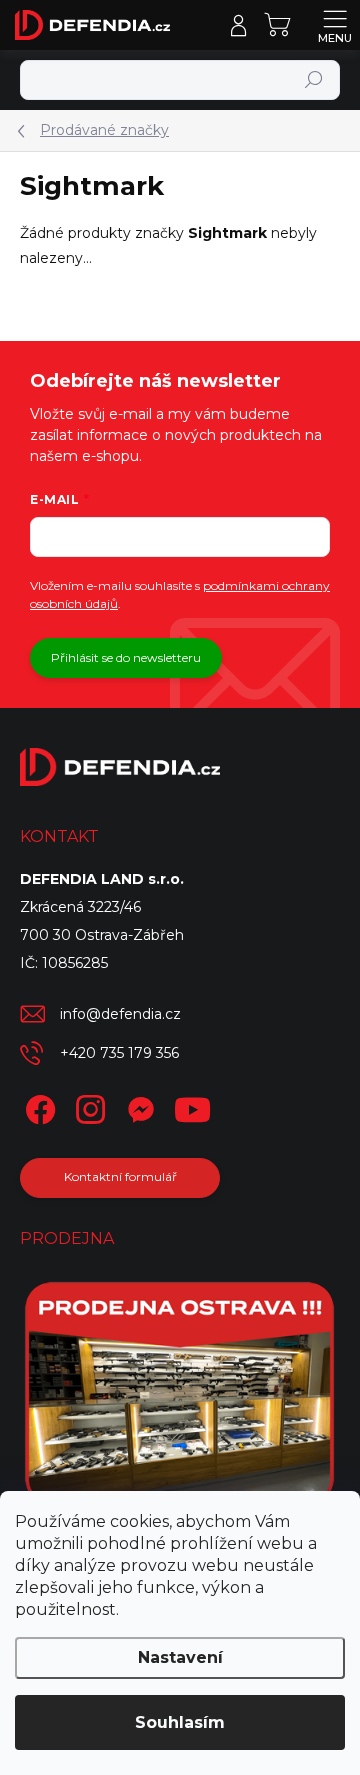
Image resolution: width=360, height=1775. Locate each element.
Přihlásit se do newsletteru (126, 657)
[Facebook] (37, 1106)
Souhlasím (180, 1722)
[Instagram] (87, 1106)
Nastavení (180, 1657)
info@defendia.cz (120, 1014)
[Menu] (335, 25)
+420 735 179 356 (119, 1053)
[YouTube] (192, 1106)
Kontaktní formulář (120, 1176)
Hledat (314, 79)
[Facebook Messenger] (137, 1106)
